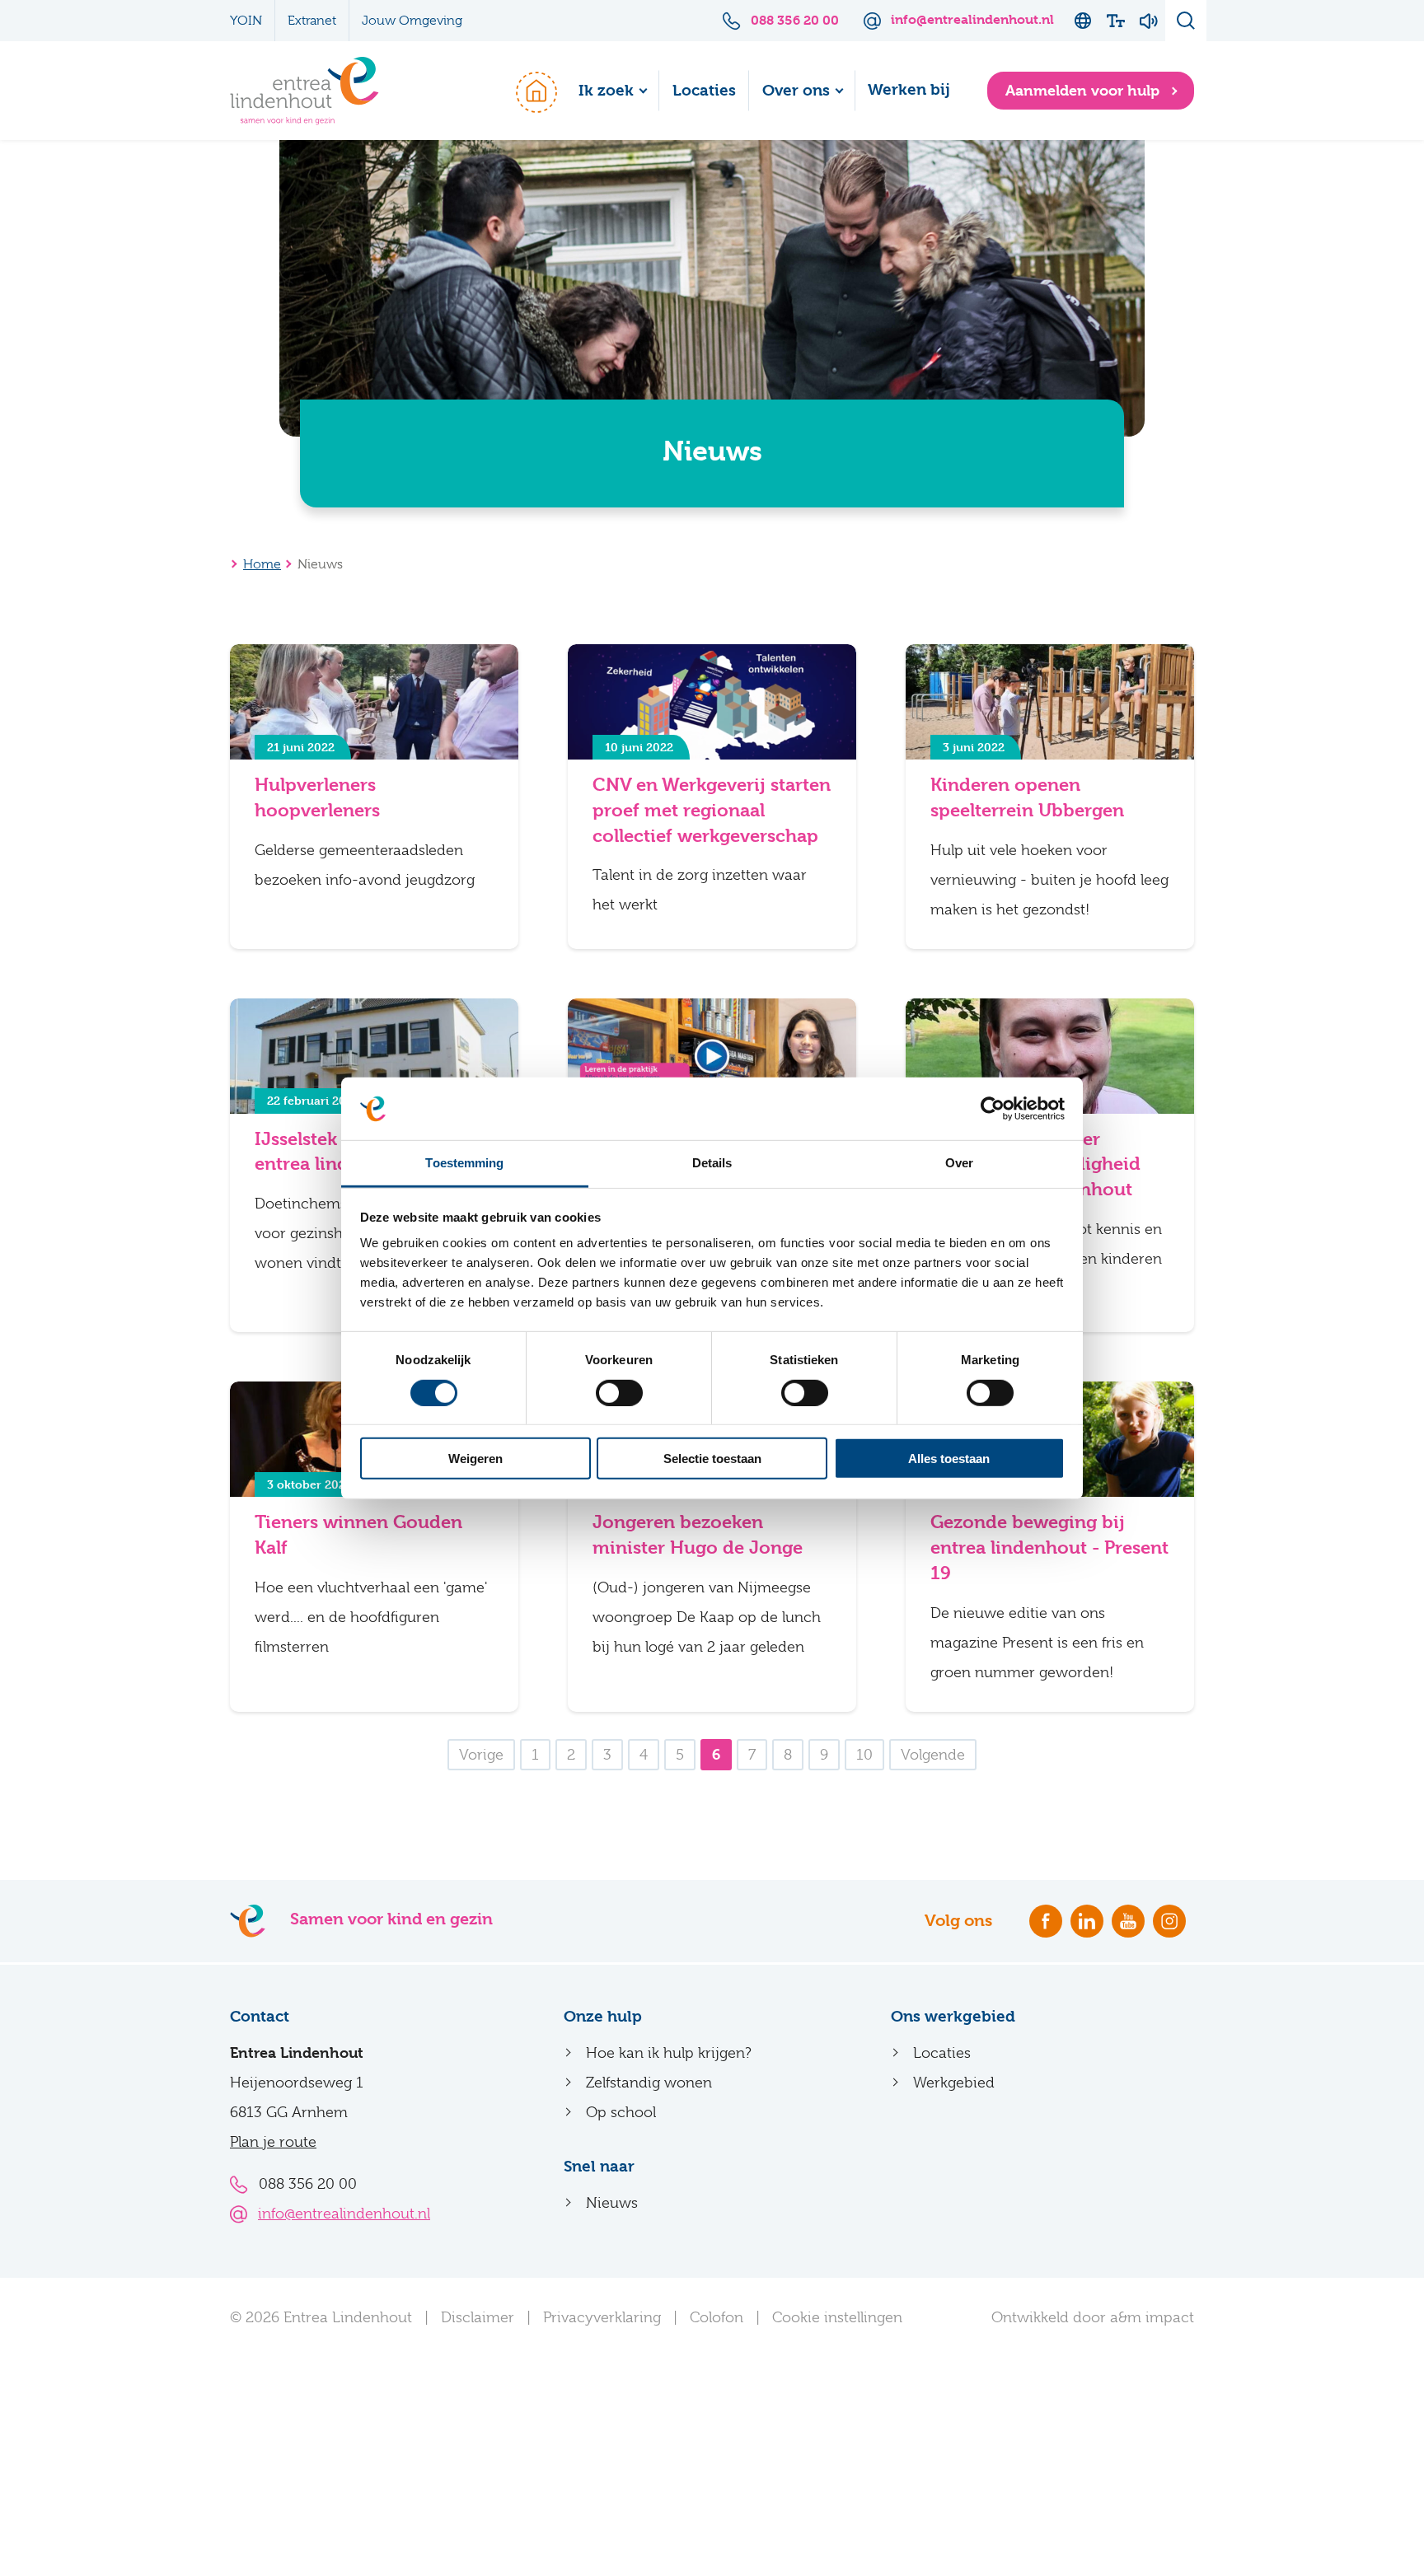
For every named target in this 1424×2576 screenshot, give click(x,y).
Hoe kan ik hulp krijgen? (669, 2053)
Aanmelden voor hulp (1084, 90)
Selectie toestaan (712, 1459)
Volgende (933, 1755)
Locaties (704, 91)
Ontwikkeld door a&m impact (1093, 2317)
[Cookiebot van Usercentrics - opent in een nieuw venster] (993, 1109)
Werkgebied (954, 2083)
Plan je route (273, 2142)
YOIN (246, 21)
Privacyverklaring (602, 2317)
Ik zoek (606, 91)
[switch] (619, 1392)
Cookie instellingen (837, 2317)
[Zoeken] (1186, 21)
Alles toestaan (949, 1459)
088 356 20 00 (308, 2184)
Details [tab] (712, 1163)
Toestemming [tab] (464, 1163)
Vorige (481, 1755)
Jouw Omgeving (412, 21)
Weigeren (475, 1459)
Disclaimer (478, 2317)
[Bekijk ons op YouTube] (1128, 1921)
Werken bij (909, 90)
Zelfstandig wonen (649, 2083)
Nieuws (612, 2203)
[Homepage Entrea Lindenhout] (304, 91)
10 (864, 1755)
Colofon (717, 2317)
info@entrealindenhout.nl (344, 2214)
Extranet (312, 21)
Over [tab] (959, 1163)
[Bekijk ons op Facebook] (1046, 1921)
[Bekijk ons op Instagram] (1169, 1921)
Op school (621, 2112)
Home (528, 91)
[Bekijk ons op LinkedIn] (1087, 1921)
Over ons (796, 91)
